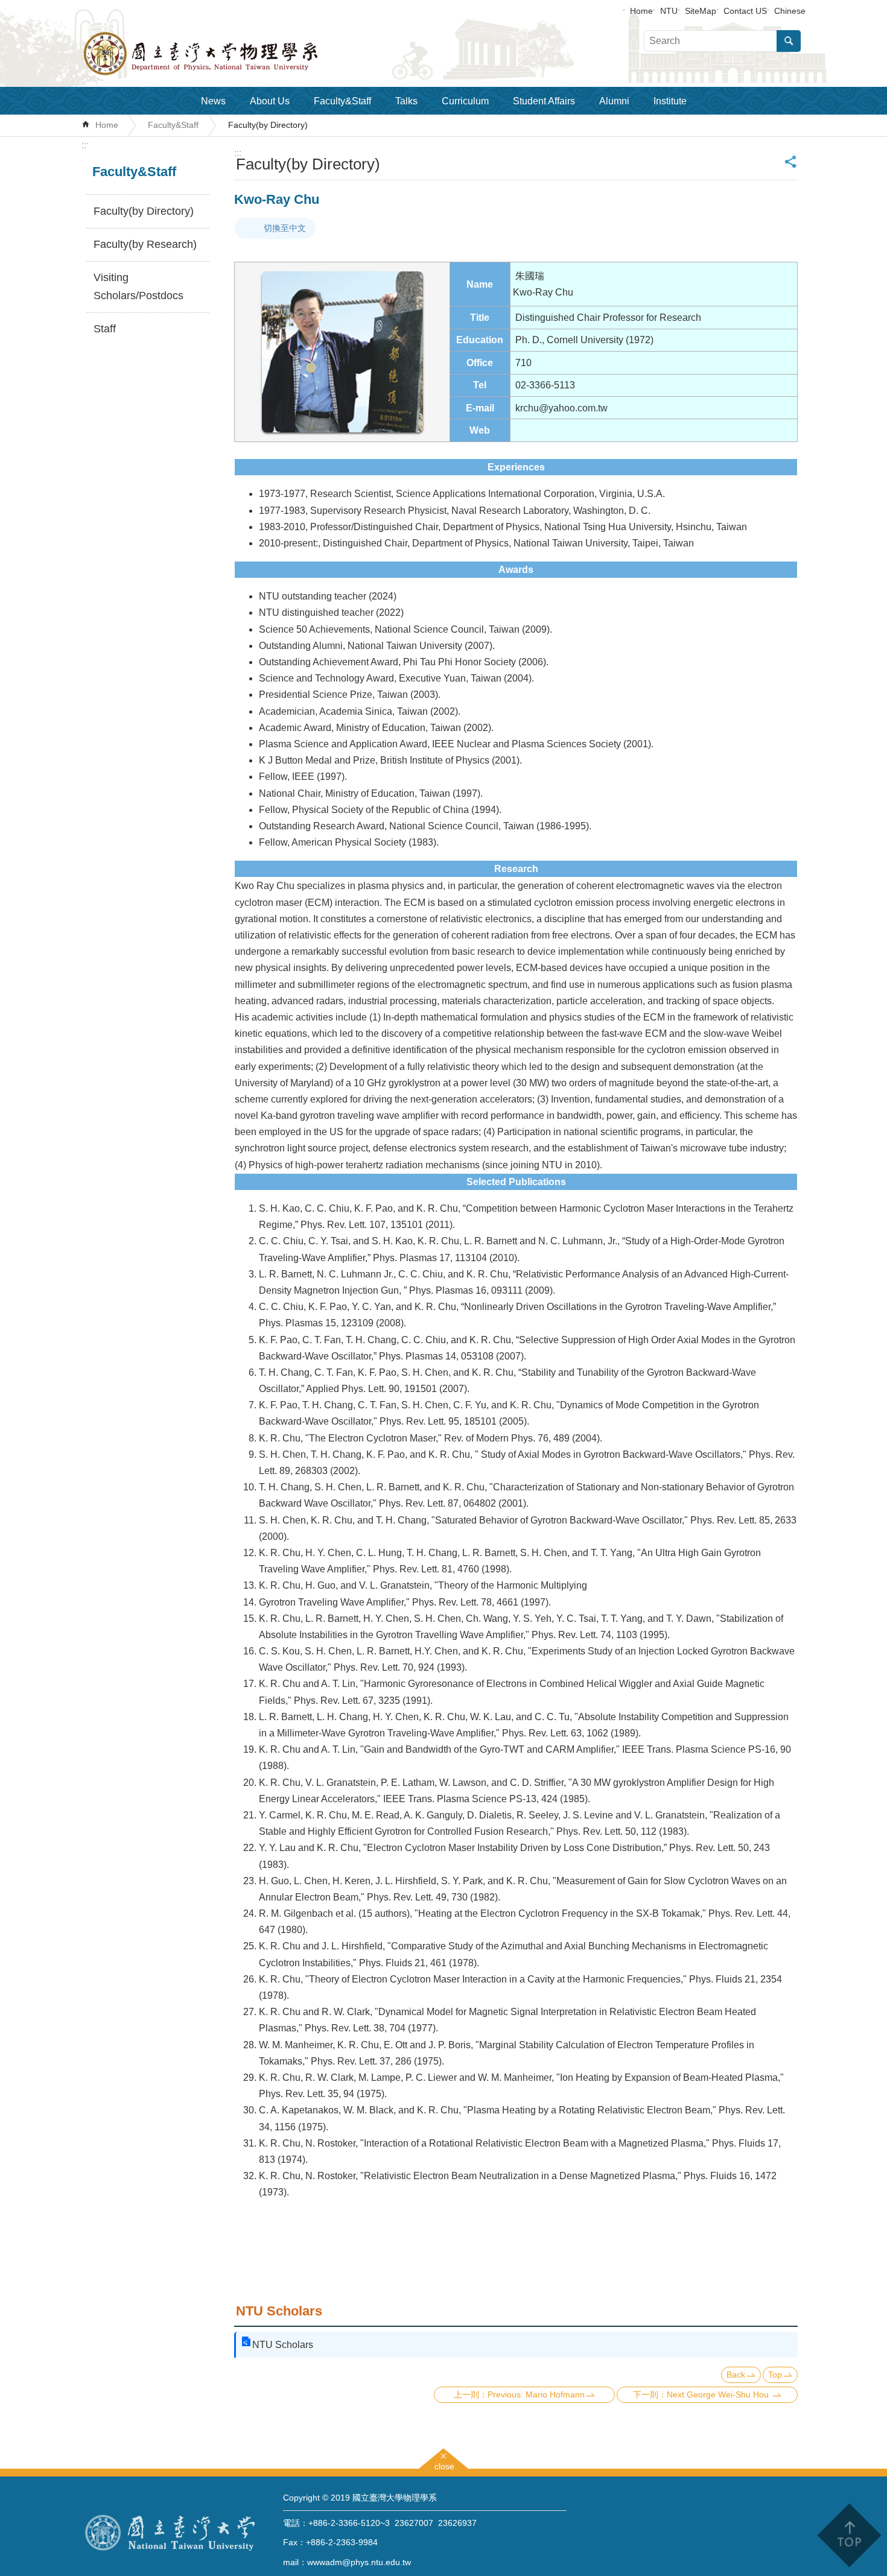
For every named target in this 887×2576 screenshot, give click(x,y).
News (213, 101)
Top (775, 2375)
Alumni (614, 101)
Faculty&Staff (342, 101)
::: (85, 145)
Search (789, 41)
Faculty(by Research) (145, 244)
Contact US (745, 11)
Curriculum (465, 101)
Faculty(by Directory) (268, 125)
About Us (270, 101)
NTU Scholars (283, 2345)
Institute (670, 101)
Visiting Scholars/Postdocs (138, 286)
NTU (669, 11)
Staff (105, 329)
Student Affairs (544, 101)
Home (641, 11)
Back (736, 2375)
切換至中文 (285, 228)
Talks (406, 101)
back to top (849, 2535)
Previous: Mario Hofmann (536, 2394)
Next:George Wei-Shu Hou (719, 2394)
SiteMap (701, 11)
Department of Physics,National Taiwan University (232, 54)
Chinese (790, 11)
